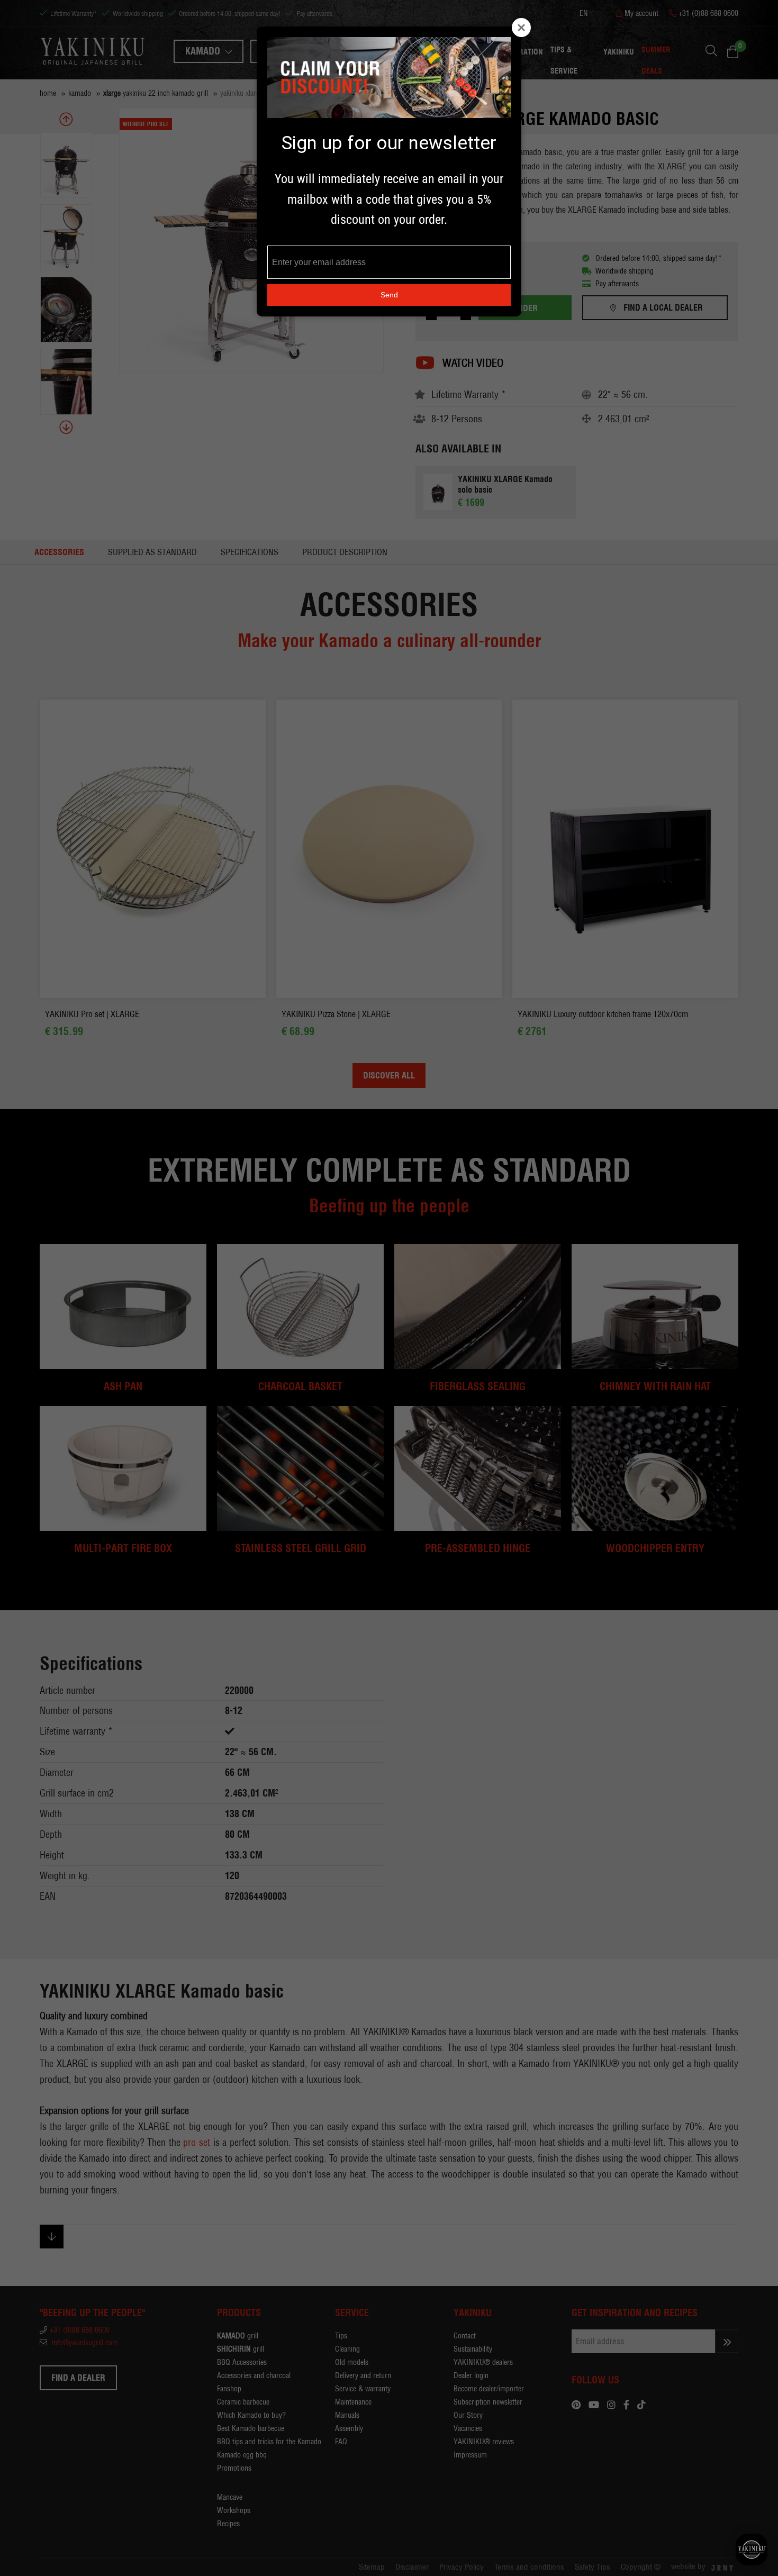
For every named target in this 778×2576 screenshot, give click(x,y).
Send (389, 295)
